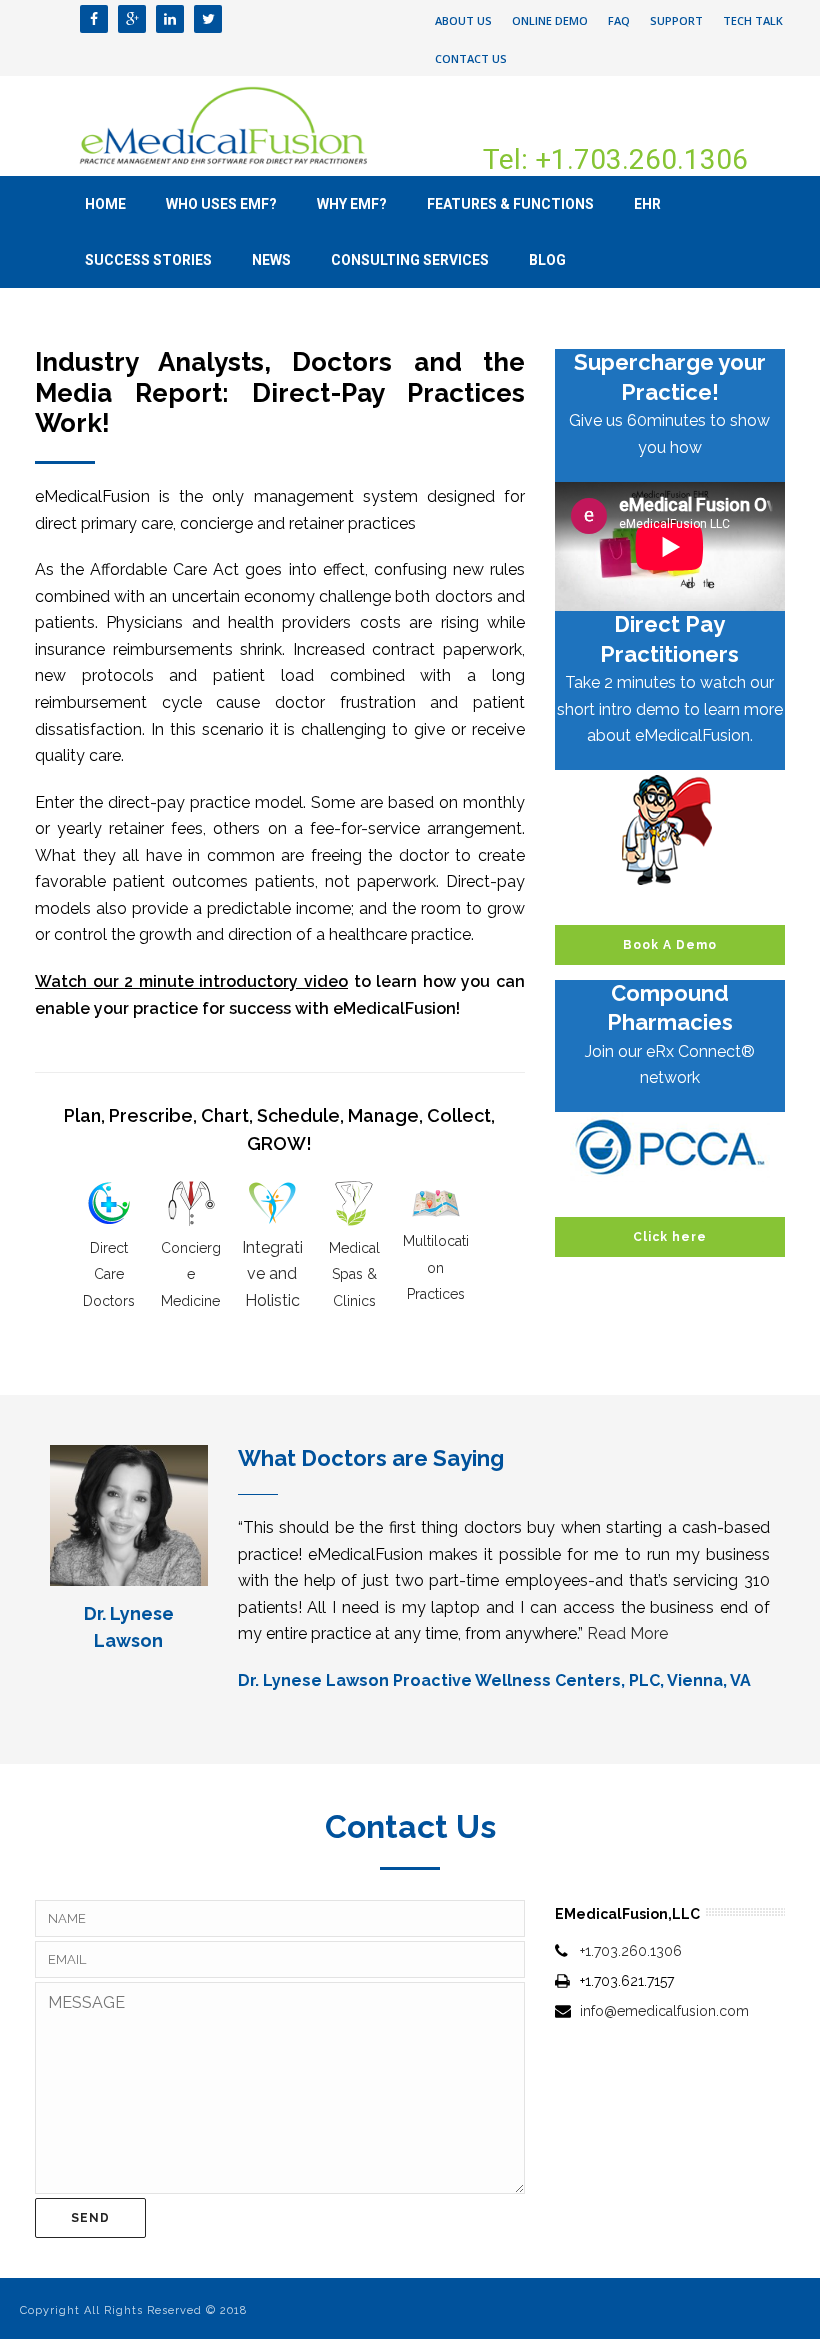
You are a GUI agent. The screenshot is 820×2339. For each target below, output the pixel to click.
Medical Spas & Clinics (354, 1274)
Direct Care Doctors (109, 1274)
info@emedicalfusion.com (664, 2011)
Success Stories (148, 260)
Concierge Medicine (191, 1274)
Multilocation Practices (436, 1267)
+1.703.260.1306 (631, 1951)
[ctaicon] (670, 830)
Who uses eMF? (221, 204)
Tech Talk (753, 20)
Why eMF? (352, 204)
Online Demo (550, 20)
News (271, 260)
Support (676, 20)
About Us (463, 20)
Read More (627, 1633)
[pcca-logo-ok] (670, 1147)
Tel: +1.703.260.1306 (615, 159)
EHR (647, 204)
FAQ (619, 20)
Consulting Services (410, 260)
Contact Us (471, 58)
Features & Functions (510, 204)
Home (105, 204)
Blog (547, 260)
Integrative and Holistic (272, 1274)
